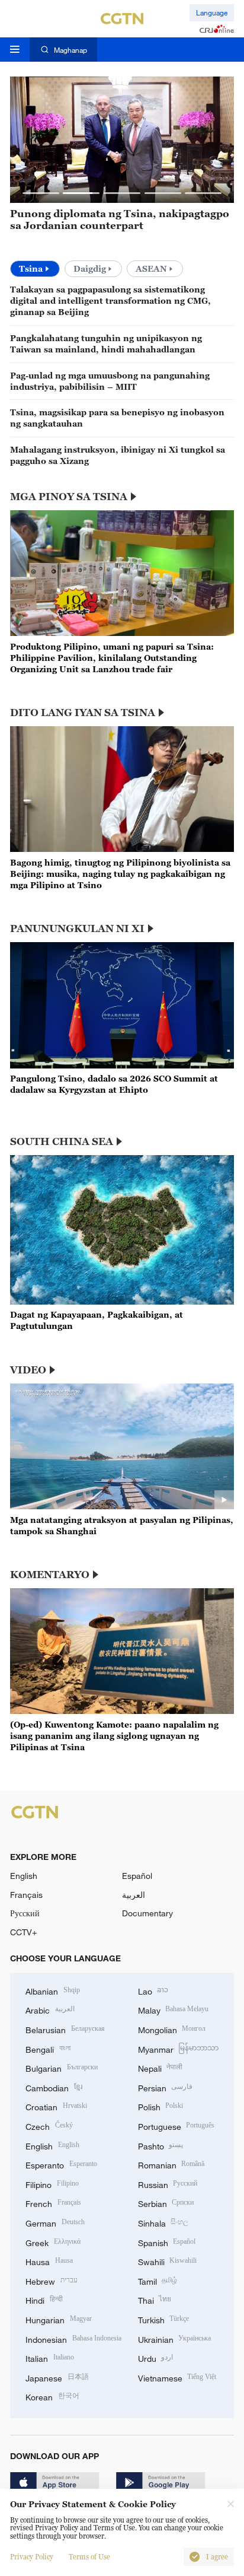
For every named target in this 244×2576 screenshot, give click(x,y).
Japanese (57, 2377)
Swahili (168, 2261)
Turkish (164, 2319)
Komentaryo (50, 1575)
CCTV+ (23, 1932)
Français (26, 1895)
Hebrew (52, 2280)
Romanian (171, 2164)
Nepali (160, 2067)
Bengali (48, 2048)
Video (28, 1370)
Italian (50, 2357)
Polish (161, 2106)
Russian (168, 2184)
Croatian (56, 2106)
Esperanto (61, 2164)
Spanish (167, 2242)
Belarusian (65, 2029)
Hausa (49, 2261)
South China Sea (62, 1141)
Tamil (158, 2280)
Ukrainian (175, 2338)
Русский (25, 1913)
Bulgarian (62, 2067)
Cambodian (54, 2087)
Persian (166, 2087)
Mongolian (172, 2029)
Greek (53, 2242)
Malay (174, 2009)
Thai (155, 2299)
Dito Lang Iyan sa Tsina (83, 713)
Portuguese (176, 2125)
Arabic (50, 2009)
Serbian (166, 2203)
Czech (49, 2125)
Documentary (147, 1913)
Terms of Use (89, 2557)
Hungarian (59, 2319)
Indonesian (73, 2338)
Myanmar (179, 2048)
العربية (134, 1895)
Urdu (156, 2357)
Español (137, 1876)
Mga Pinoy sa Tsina (69, 497)
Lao (153, 1990)
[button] (41, 193)
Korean (52, 2396)
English (24, 1876)
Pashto (161, 2145)
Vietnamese (177, 2377)
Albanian (53, 1990)
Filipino (52, 2184)
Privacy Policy (32, 2557)
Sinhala (163, 2222)
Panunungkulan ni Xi (77, 928)
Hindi (44, 2299)
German (55, 2222)
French (53, 2203)
